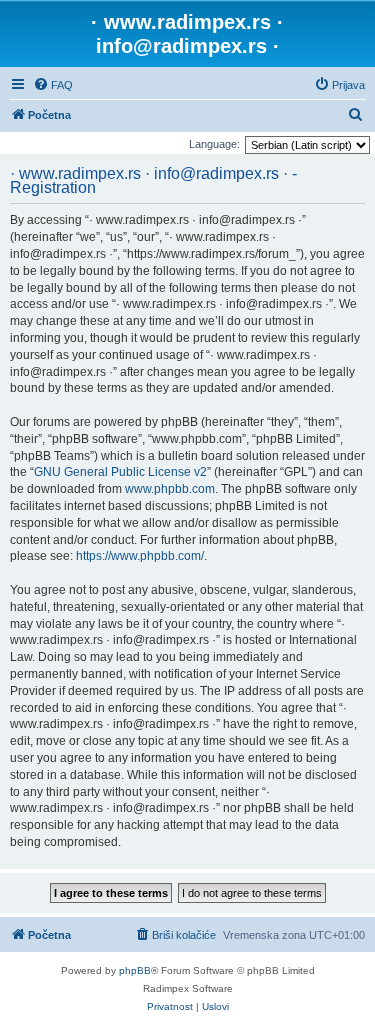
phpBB (135, 970)
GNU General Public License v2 (120, 472)
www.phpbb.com (170, 489)
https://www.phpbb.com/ (140, 556)
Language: (214, 144)
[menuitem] (53, 85)
